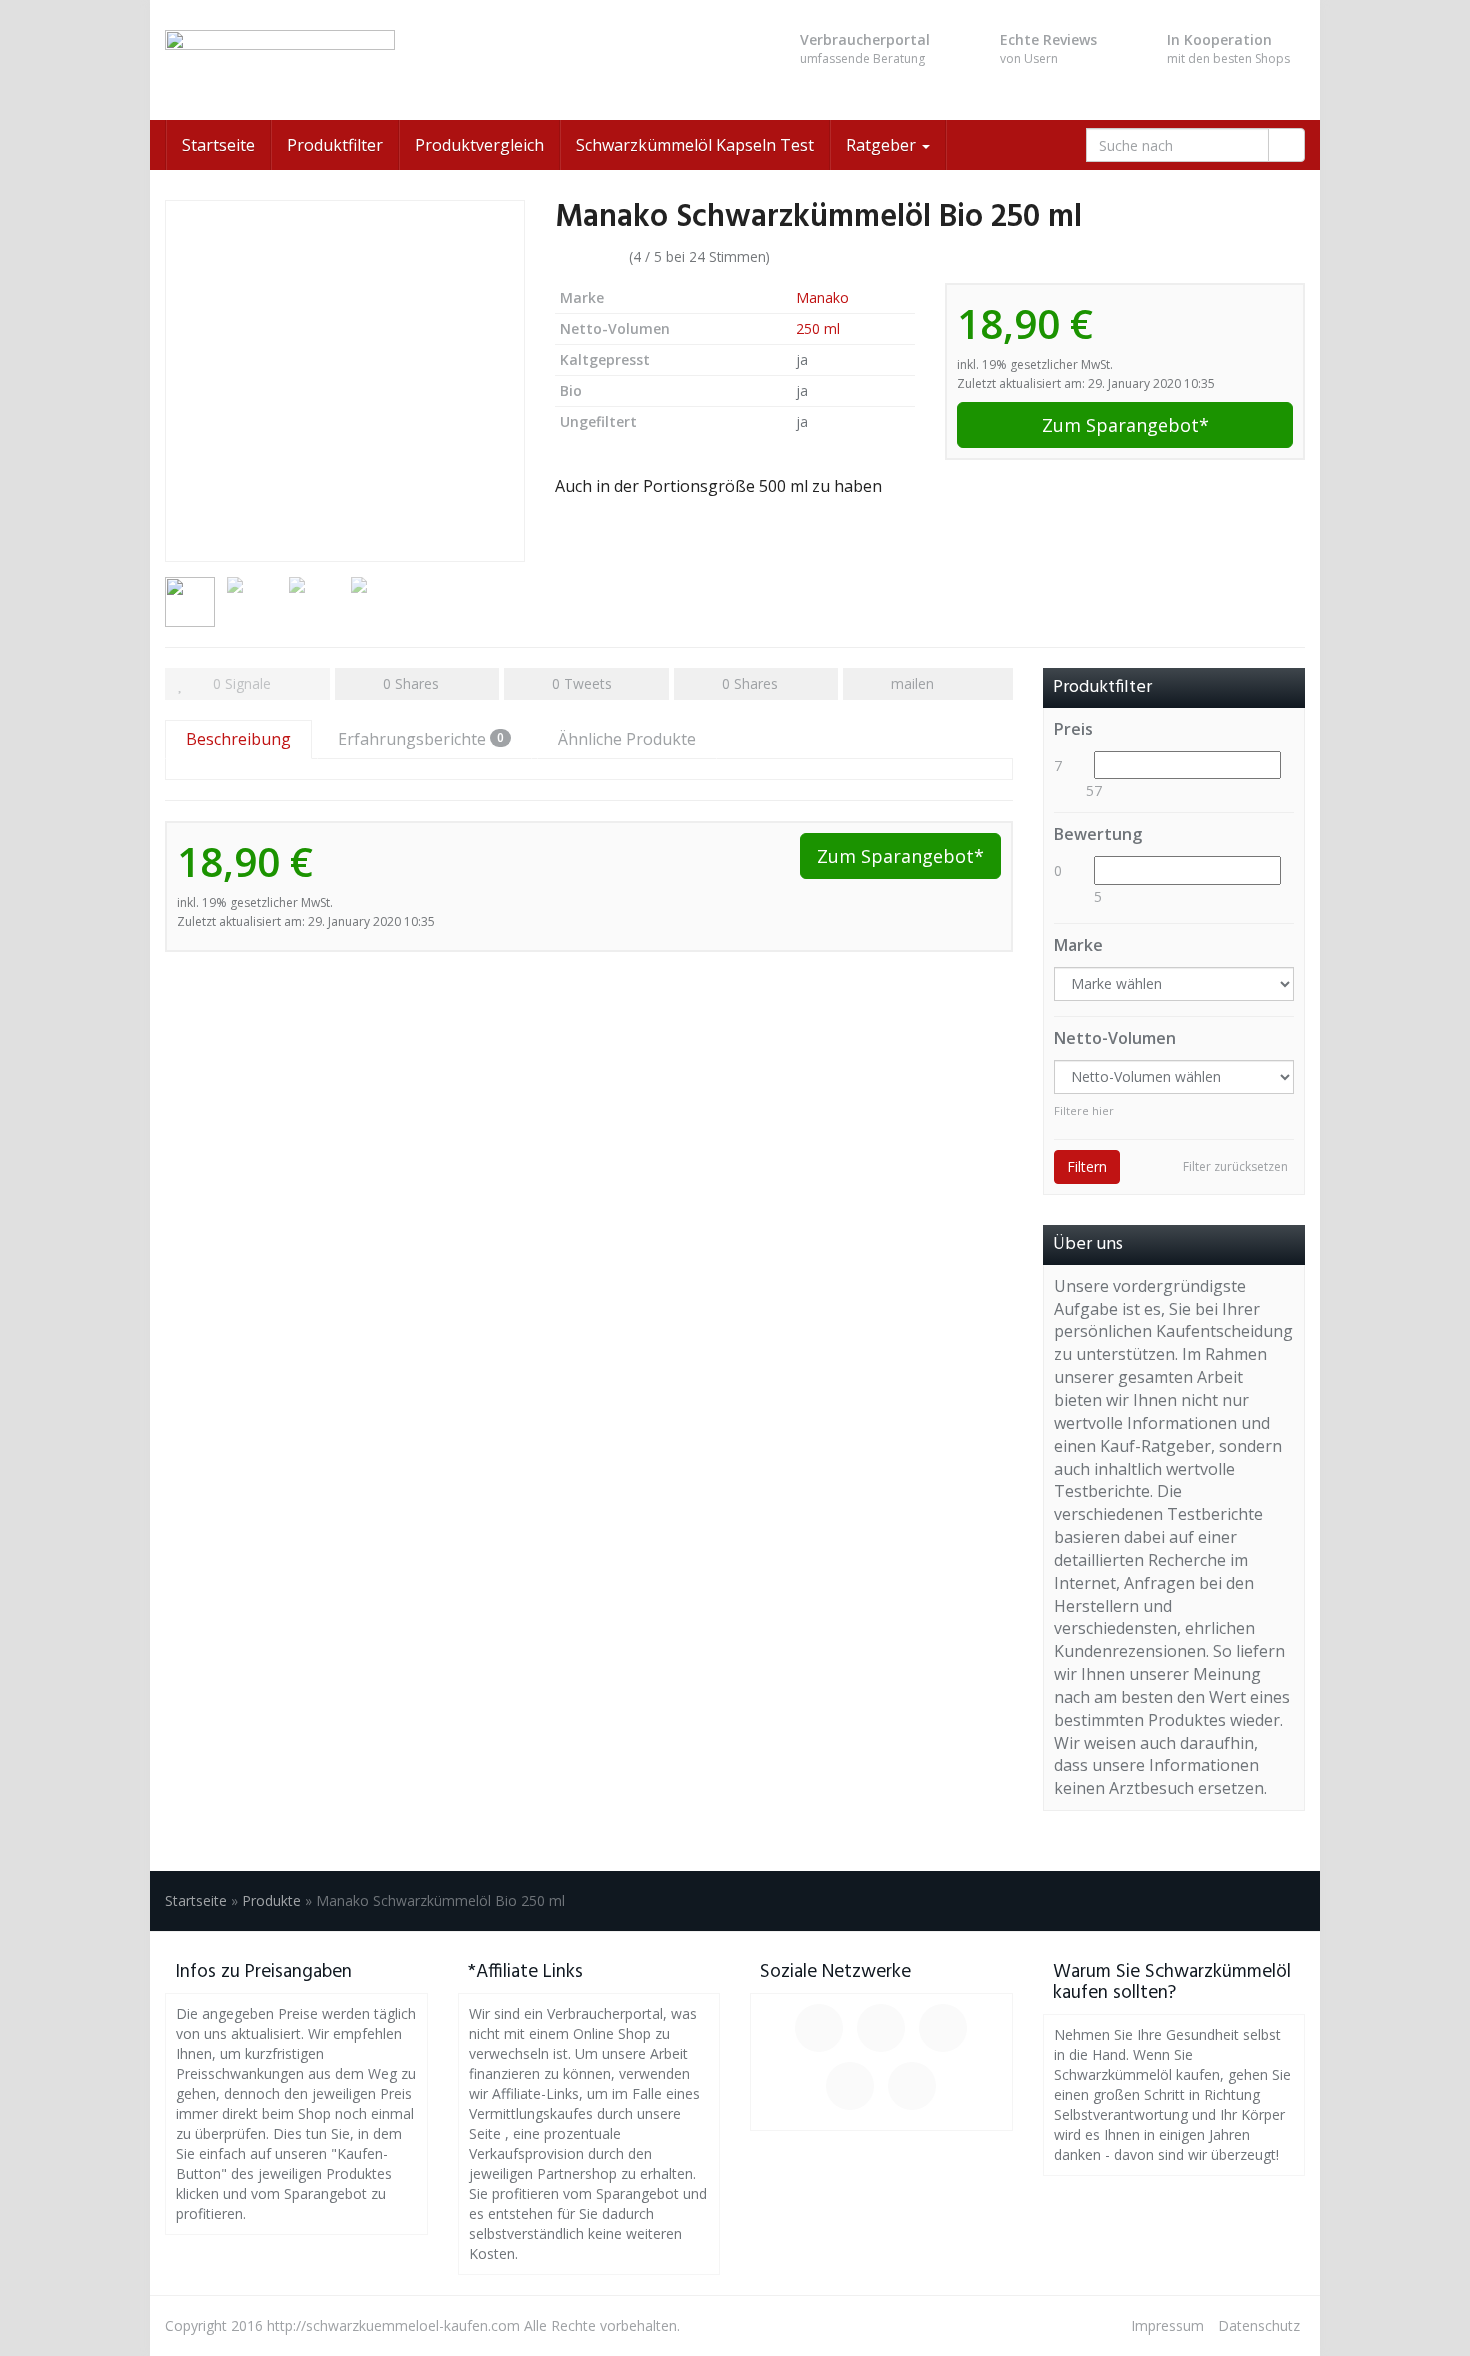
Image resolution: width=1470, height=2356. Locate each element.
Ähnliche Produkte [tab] (627, 739)
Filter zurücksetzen (1235, 1166)
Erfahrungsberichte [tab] (421, 739)
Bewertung (1098, 834)
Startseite (218, 145)
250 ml (818, 328)
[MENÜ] (345, 60)
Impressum (1167, 2325)
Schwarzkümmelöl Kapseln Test (695, 145)
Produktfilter (335, 145)
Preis (1073, 729)
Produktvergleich (479, 145)
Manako (822, 297)
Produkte (271, 1900)
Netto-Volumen (1115, 1038)
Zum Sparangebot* (1125, 425)
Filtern (1087, 1166)
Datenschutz (1259, 2325)
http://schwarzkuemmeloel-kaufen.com (393, 2325)
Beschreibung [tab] (238, 739)
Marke (1078, 945)
